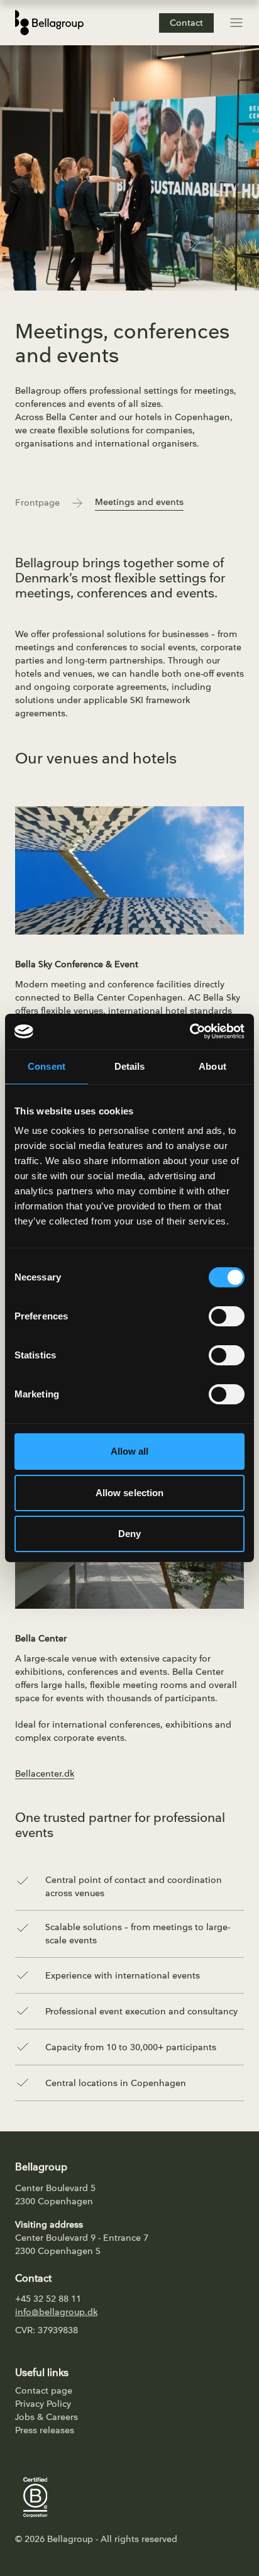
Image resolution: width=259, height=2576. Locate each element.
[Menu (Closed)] (236, 23)
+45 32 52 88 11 (48, 2299)
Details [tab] (130, 1066)
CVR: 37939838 (47, 2330)
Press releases (45, 2430)
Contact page (44, 2391)
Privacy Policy (43, 2404)
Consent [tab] (47, 1066)
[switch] (227, 1316)
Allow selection (130, 1493)
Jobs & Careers (47, 2417)
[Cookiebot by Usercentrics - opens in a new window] (190, 1031)
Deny (129, 1534)
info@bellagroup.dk (56, 2312)
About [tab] (212, 1066)
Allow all (130, 1451)
